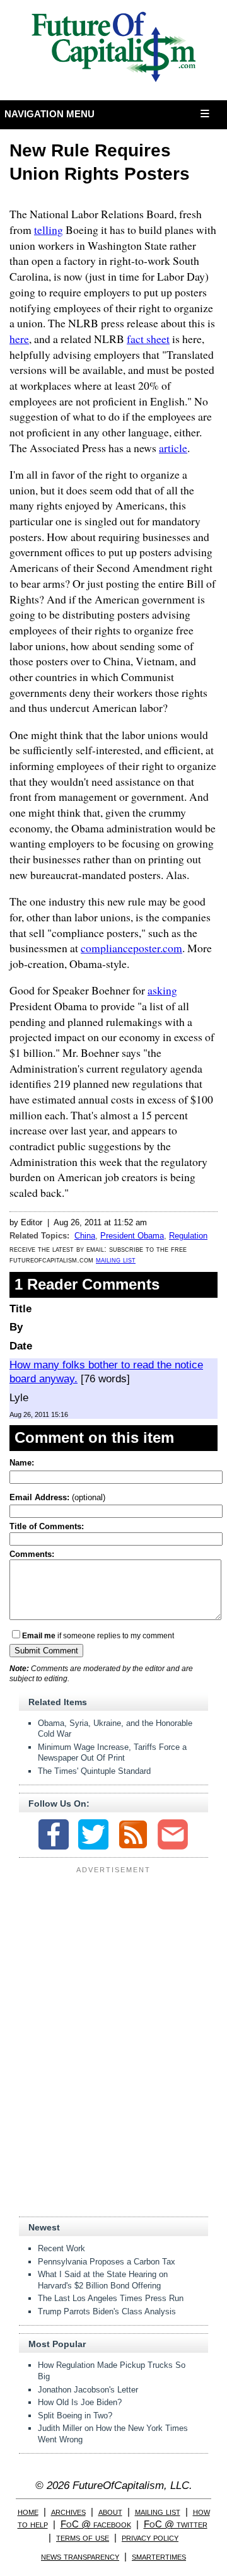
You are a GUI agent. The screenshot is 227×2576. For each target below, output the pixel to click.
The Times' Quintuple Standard (94, 1771)
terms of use (83, 2537)
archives (68, 2511)
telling (49, 230)
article (173, 448)
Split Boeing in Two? (75, 2416)
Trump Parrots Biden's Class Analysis (107, 2311)
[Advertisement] (113, 1957)
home (28, 2511)
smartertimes (159, 2556)
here (19, 339)
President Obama (132, 1236)
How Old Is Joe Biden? (80, 2402)
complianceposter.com (131, 948)
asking (162, 990)
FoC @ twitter (176, 2524)
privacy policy (150, 2537)
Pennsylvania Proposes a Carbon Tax (107, 2262)
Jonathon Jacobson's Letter (88, 2390)
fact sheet (148, 339)
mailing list (116, 1260)
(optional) (57, 1497)
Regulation (188, 1236)
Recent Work (61, 2248)
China (85, 1236)
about (110, 2511)
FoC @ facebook (96, 2524)
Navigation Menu (50, 114)
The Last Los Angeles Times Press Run (111, 2298)
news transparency (80, 2556)
